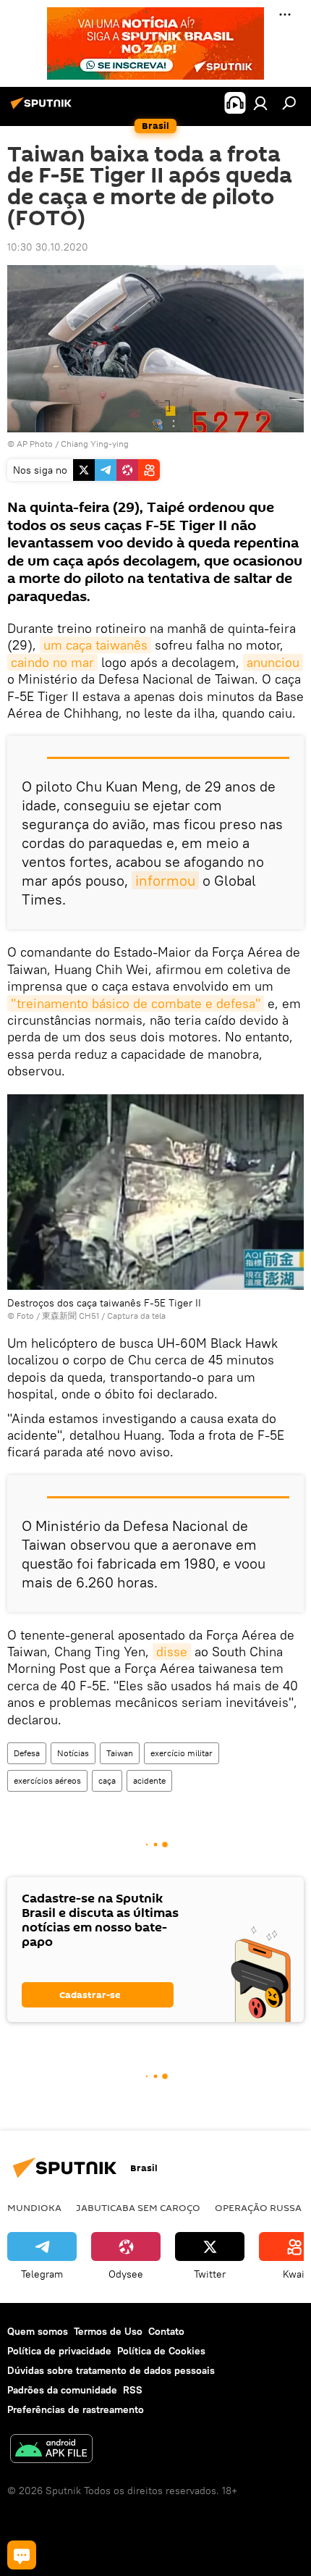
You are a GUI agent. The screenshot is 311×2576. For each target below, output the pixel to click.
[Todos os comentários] (22, 2555)
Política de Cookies (161, 2351)
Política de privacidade (59, 2351)
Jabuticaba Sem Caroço (138, 2207)
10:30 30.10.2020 (48, 247)
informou (165, 880)
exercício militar (182, 1753)
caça (107, 1780)
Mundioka (34, 2207)
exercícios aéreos (47, 1780)
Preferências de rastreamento (76, 2409)
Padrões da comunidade (62, 2390)
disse (172, 1652)
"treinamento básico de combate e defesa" (136, 1003)
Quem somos (38, 2331)
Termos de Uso (108, 2331)
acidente (149, 1780)
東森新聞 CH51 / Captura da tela (104, 1316)
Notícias (73, 1753)
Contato (166, 2331)
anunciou (273, 662)
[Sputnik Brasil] (43, 109)
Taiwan (120, 1753)
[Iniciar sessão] (260, 103)
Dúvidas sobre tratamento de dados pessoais (111, 2370)
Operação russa (258, 2207)
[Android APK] (51, 2450)
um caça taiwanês (95, 645)
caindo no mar (52, 662)
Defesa (27, 1753)
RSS (133, 2390)
